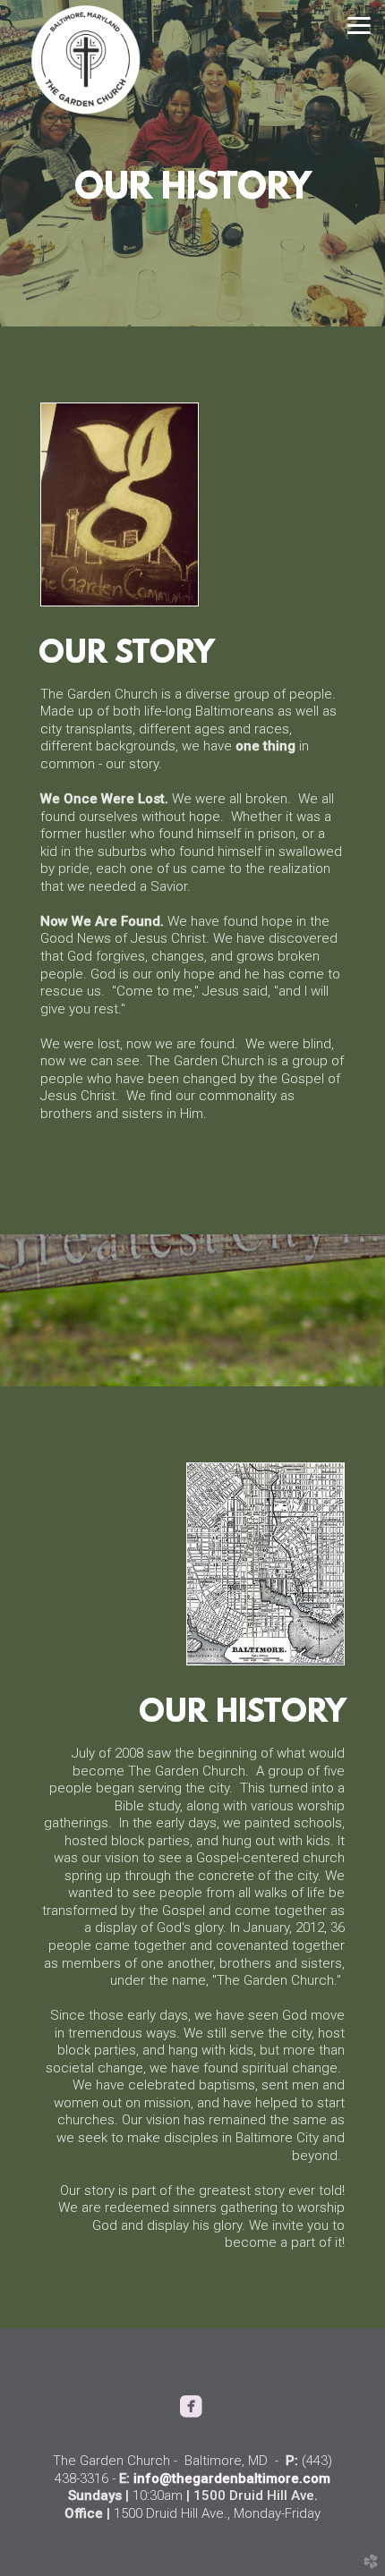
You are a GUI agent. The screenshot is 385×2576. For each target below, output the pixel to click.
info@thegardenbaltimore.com (232, 2479)
